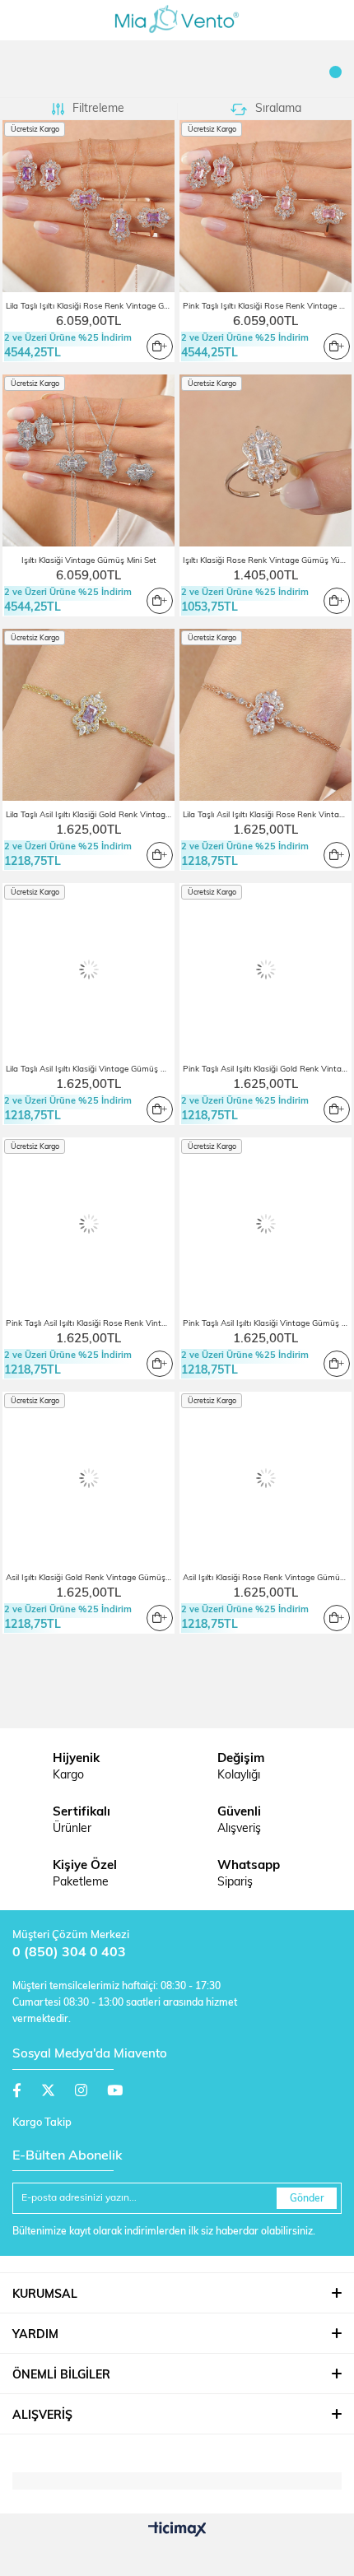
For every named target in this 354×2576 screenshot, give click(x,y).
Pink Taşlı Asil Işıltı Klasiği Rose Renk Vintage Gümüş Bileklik (90, 1324)
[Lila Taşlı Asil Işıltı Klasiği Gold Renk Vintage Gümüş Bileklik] (88, 715)
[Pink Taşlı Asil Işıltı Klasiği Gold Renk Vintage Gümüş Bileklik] (265, 969)
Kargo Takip (42, 2123)
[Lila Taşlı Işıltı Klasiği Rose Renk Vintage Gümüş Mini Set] (88, 206)
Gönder (307, 2199)
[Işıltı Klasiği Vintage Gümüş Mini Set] (88, 460)
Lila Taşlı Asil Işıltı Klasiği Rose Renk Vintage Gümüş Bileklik (267, 815)
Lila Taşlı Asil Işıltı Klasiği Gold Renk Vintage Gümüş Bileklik (90, 815)
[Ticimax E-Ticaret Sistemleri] (177, 2531)
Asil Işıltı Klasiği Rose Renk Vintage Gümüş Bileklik (267, 1578)
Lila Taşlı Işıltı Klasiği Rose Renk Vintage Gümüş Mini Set (90, 307)
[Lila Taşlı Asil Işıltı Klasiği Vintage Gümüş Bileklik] (88, 969)
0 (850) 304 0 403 (69, 1953)
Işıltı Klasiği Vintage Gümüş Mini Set (89, 561)
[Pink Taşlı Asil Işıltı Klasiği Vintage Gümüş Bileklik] (265, 1223)
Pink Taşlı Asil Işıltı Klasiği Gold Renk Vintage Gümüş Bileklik (267, 1069)
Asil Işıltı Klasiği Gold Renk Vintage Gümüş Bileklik (90, 1578)
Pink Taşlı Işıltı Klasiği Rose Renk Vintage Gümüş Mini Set (267, 307)
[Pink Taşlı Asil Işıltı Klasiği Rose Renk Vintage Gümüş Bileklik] (88, 1223)
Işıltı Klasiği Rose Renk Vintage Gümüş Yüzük (267, 561)
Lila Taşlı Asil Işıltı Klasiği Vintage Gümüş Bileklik (90, 1069)
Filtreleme (98, 109)
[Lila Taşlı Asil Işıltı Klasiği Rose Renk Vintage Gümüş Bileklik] (265, 715)
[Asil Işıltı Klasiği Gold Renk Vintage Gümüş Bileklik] (88, 1478)
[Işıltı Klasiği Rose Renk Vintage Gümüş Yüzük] (265, 460)
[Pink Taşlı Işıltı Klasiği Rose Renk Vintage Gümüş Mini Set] (265, 206)
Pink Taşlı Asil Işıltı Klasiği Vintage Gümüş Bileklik (267, 1324)
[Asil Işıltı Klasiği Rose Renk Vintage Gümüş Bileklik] (265, 1478)
